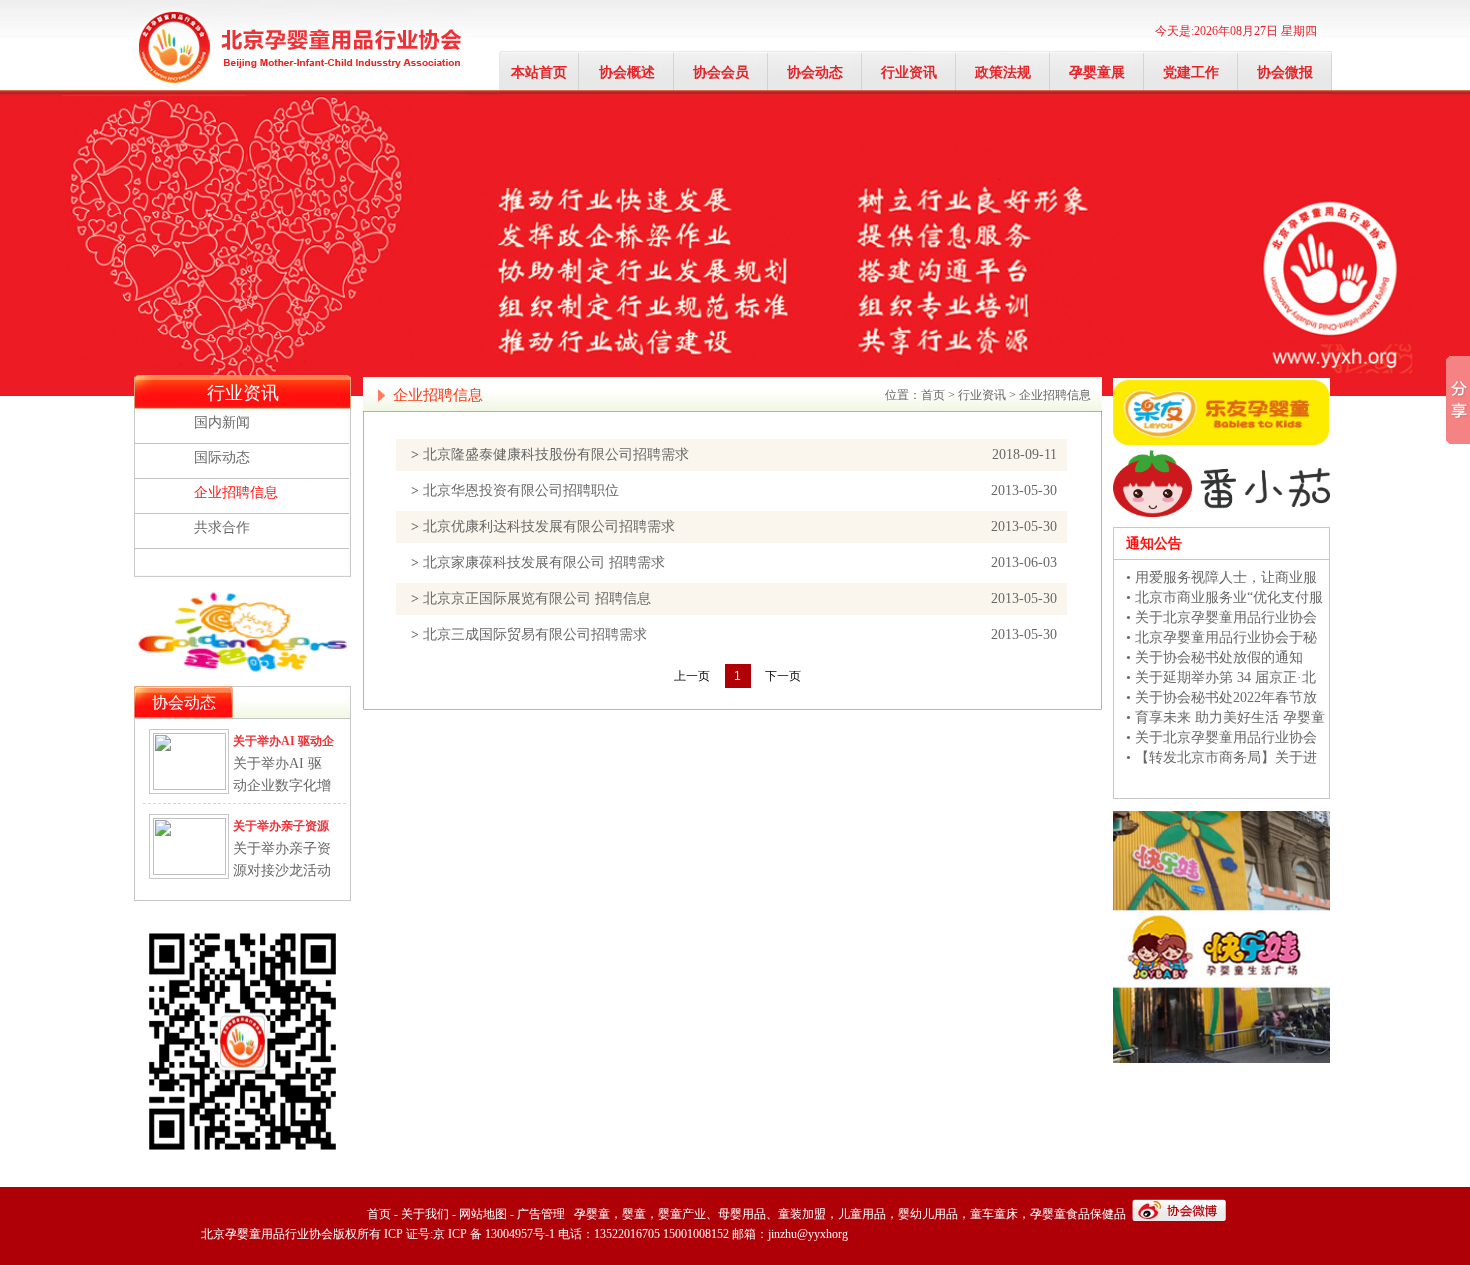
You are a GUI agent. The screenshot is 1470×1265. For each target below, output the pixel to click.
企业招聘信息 (236, 492)
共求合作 (222, 527)
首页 (933, 395)
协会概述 (627, 72)
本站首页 (539, 72)
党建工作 (1191, 72)
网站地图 (483, 1214)
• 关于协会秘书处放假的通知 (1214, 657)
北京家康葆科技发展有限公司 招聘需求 (544, 562)
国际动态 (222, 457)
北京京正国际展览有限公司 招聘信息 (537, 598)
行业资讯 (909, 72)
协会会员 (721, 72)
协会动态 (815, 72)
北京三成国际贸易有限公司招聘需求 (535, 634)
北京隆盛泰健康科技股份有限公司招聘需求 (556, 454)
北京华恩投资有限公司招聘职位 (521, 490)
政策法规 (1003, 72)
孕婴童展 (1097, 72)
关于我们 (425, 1214)
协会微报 (1285, 72)
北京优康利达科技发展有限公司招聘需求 (549, 526)
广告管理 (541, 1214)
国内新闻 (222, 422)
